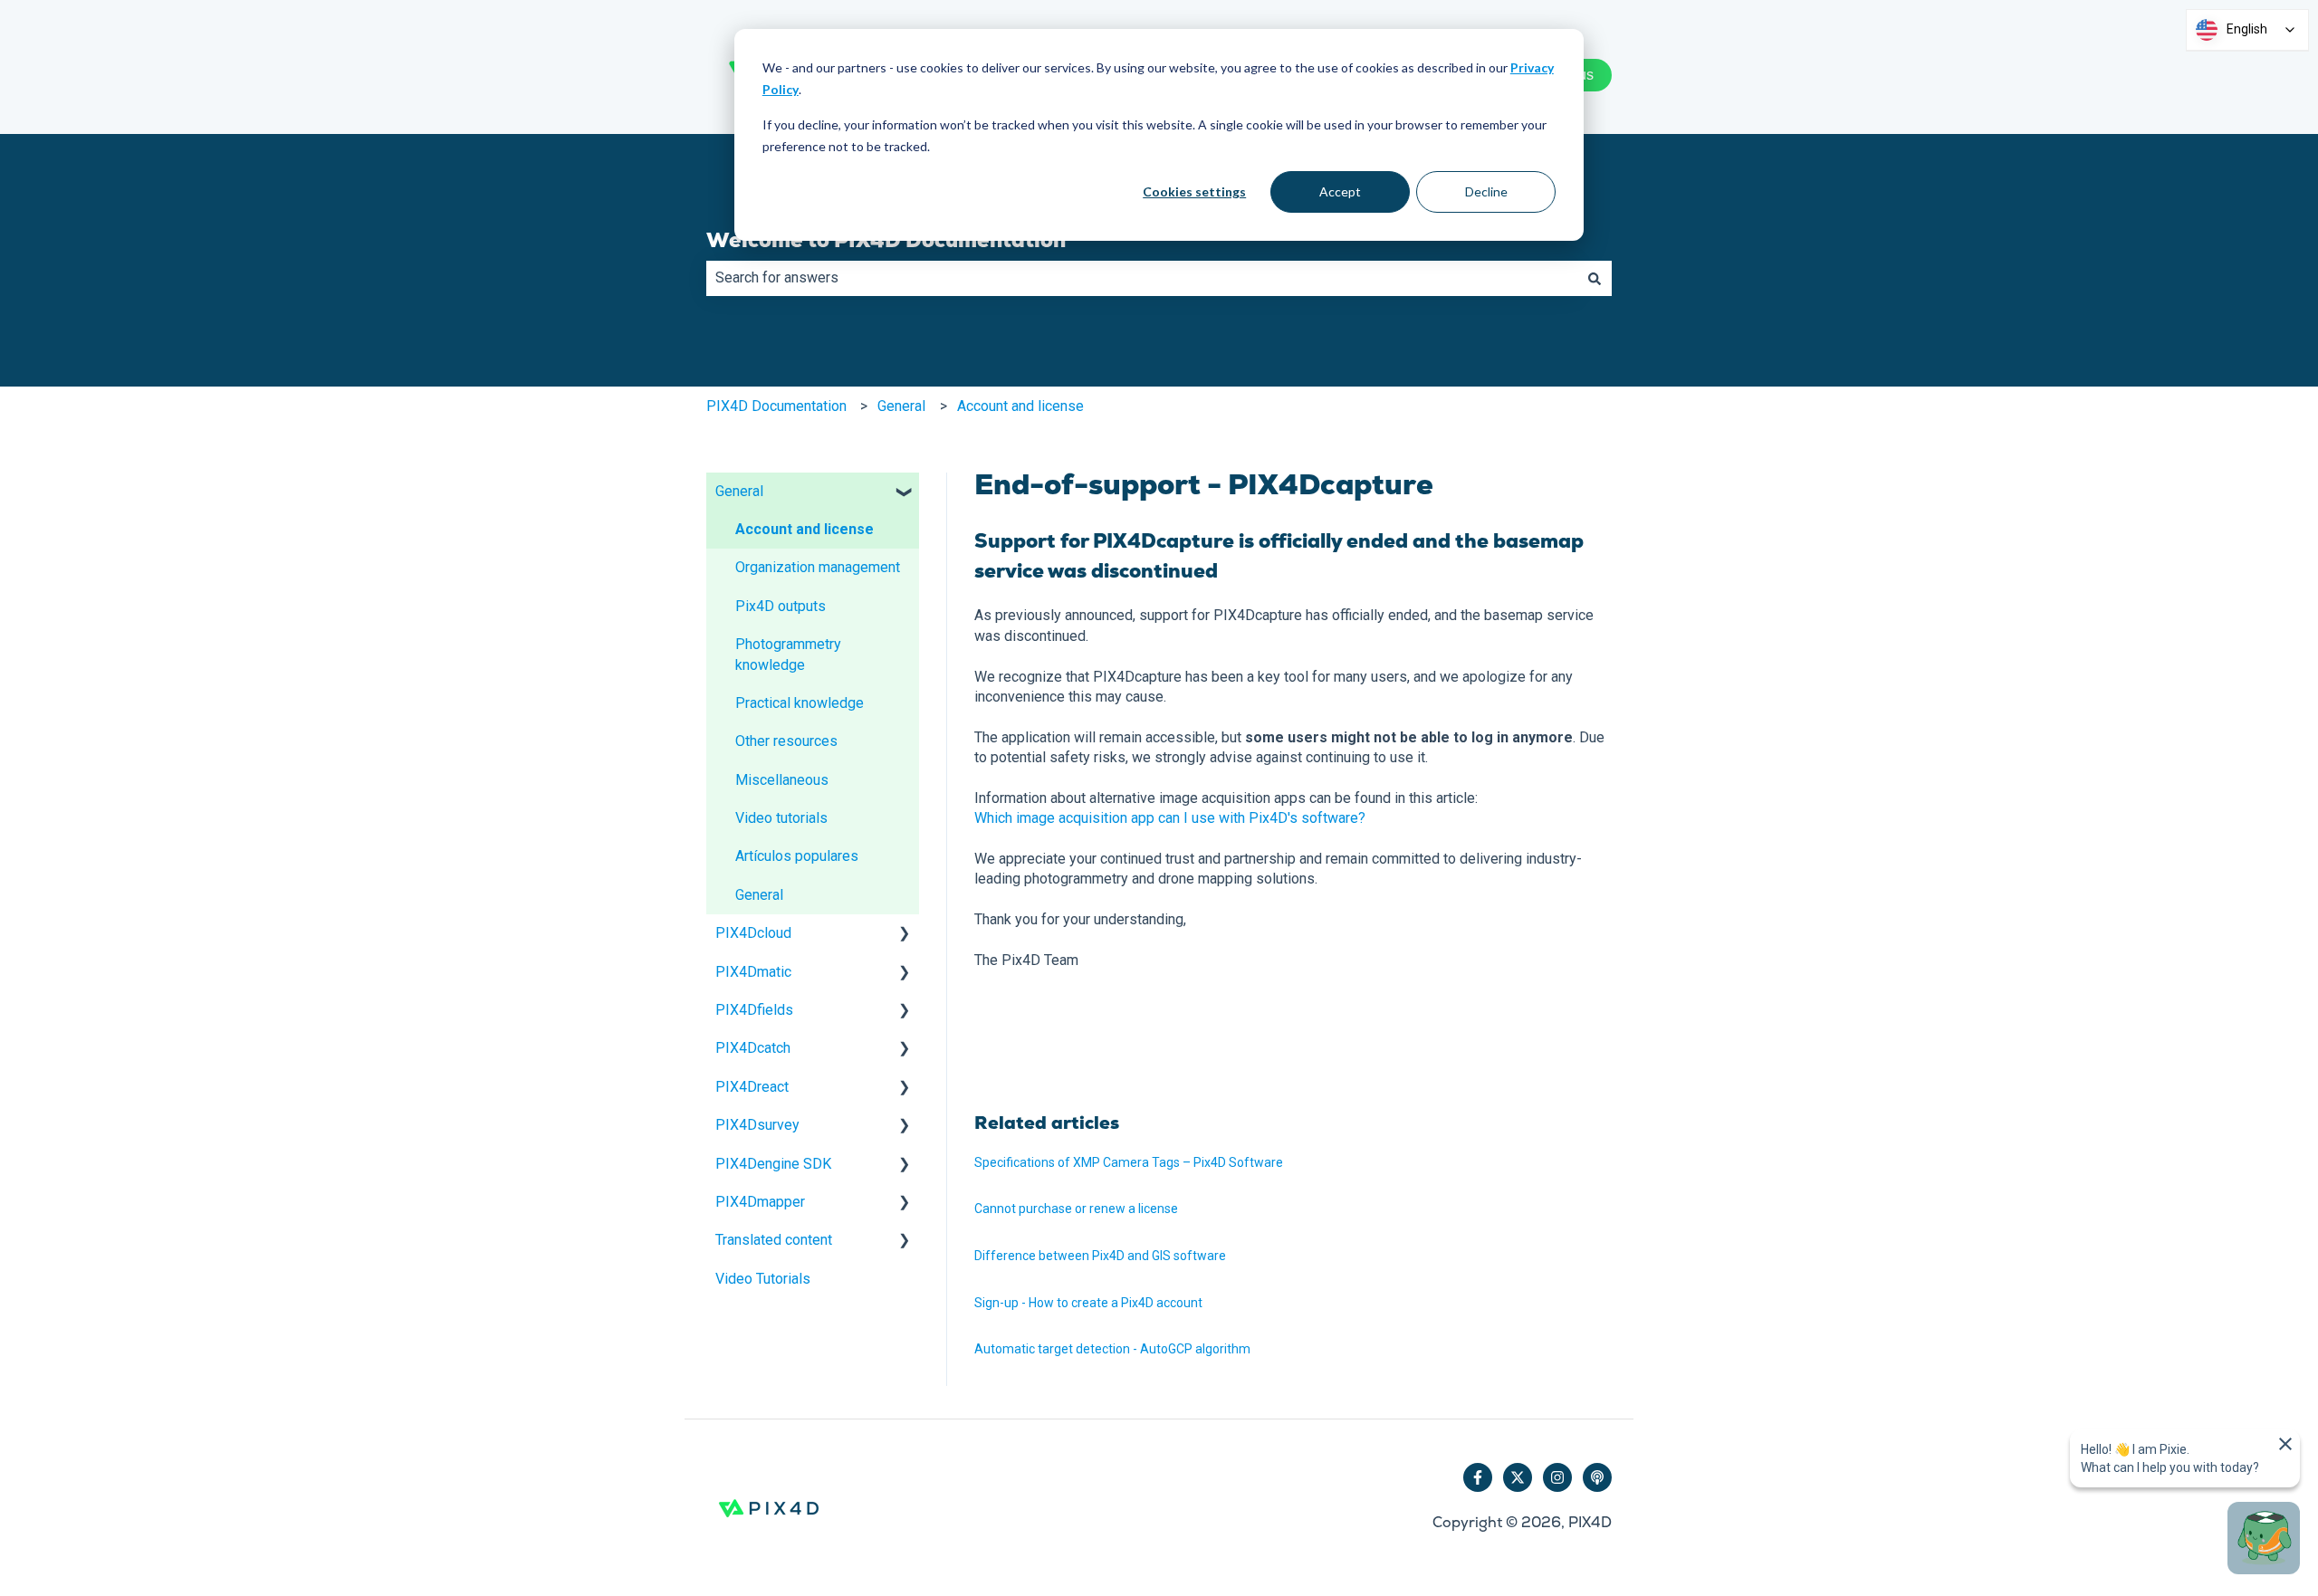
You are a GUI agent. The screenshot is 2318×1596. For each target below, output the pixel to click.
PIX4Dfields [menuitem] (754, 1010)
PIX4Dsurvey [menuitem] (757, 1125)
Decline (1486, 191)
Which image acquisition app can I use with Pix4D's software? (1170, 818)
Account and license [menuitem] (805, 529)
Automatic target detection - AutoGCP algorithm (1112, 1349)
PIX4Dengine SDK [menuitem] (773, 1164)
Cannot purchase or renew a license (1076, 1209)
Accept (1340, 191)
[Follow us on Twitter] (1518, 1477)
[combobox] (1142, 278)
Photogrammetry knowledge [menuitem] (788, 654)
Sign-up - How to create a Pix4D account (1088, 1303)
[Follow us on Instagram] (1557, 1477)
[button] (905, 493)
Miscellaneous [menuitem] (782, 780)
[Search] (1595, 278)
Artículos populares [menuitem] (797, 856)
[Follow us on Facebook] (1478, 1477)
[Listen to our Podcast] (1597, 1477)
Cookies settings (1194, 191)
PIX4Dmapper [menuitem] (760, 1202)
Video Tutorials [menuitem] (763, 1279)
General (901, 406)
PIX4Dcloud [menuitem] (753, 933)
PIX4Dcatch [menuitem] (753, 1048)
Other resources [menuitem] (786, 741)
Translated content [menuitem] (774, 1240)
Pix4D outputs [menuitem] (781, 606)
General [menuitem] (739, 491)
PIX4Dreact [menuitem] (752, 1087)
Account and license (1020, 406)
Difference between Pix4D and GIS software (1100, 1256)
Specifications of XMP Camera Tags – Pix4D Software (1129, 1162)
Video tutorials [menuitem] (781, 818)
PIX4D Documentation (776, 406)
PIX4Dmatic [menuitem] (753, 972)
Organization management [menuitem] (818, 567)
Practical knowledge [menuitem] (800, 703)
